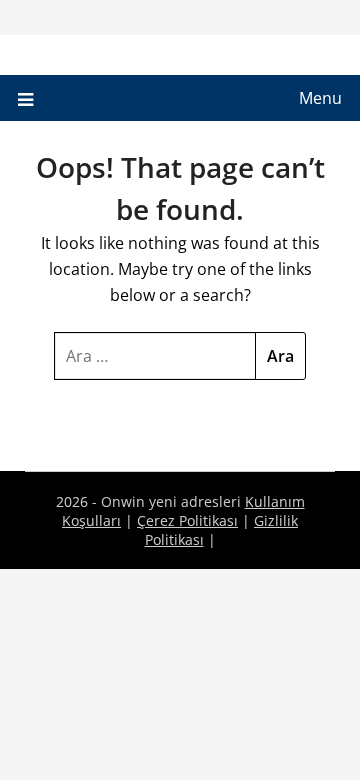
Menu (320, 98)
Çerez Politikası (187, 520)
